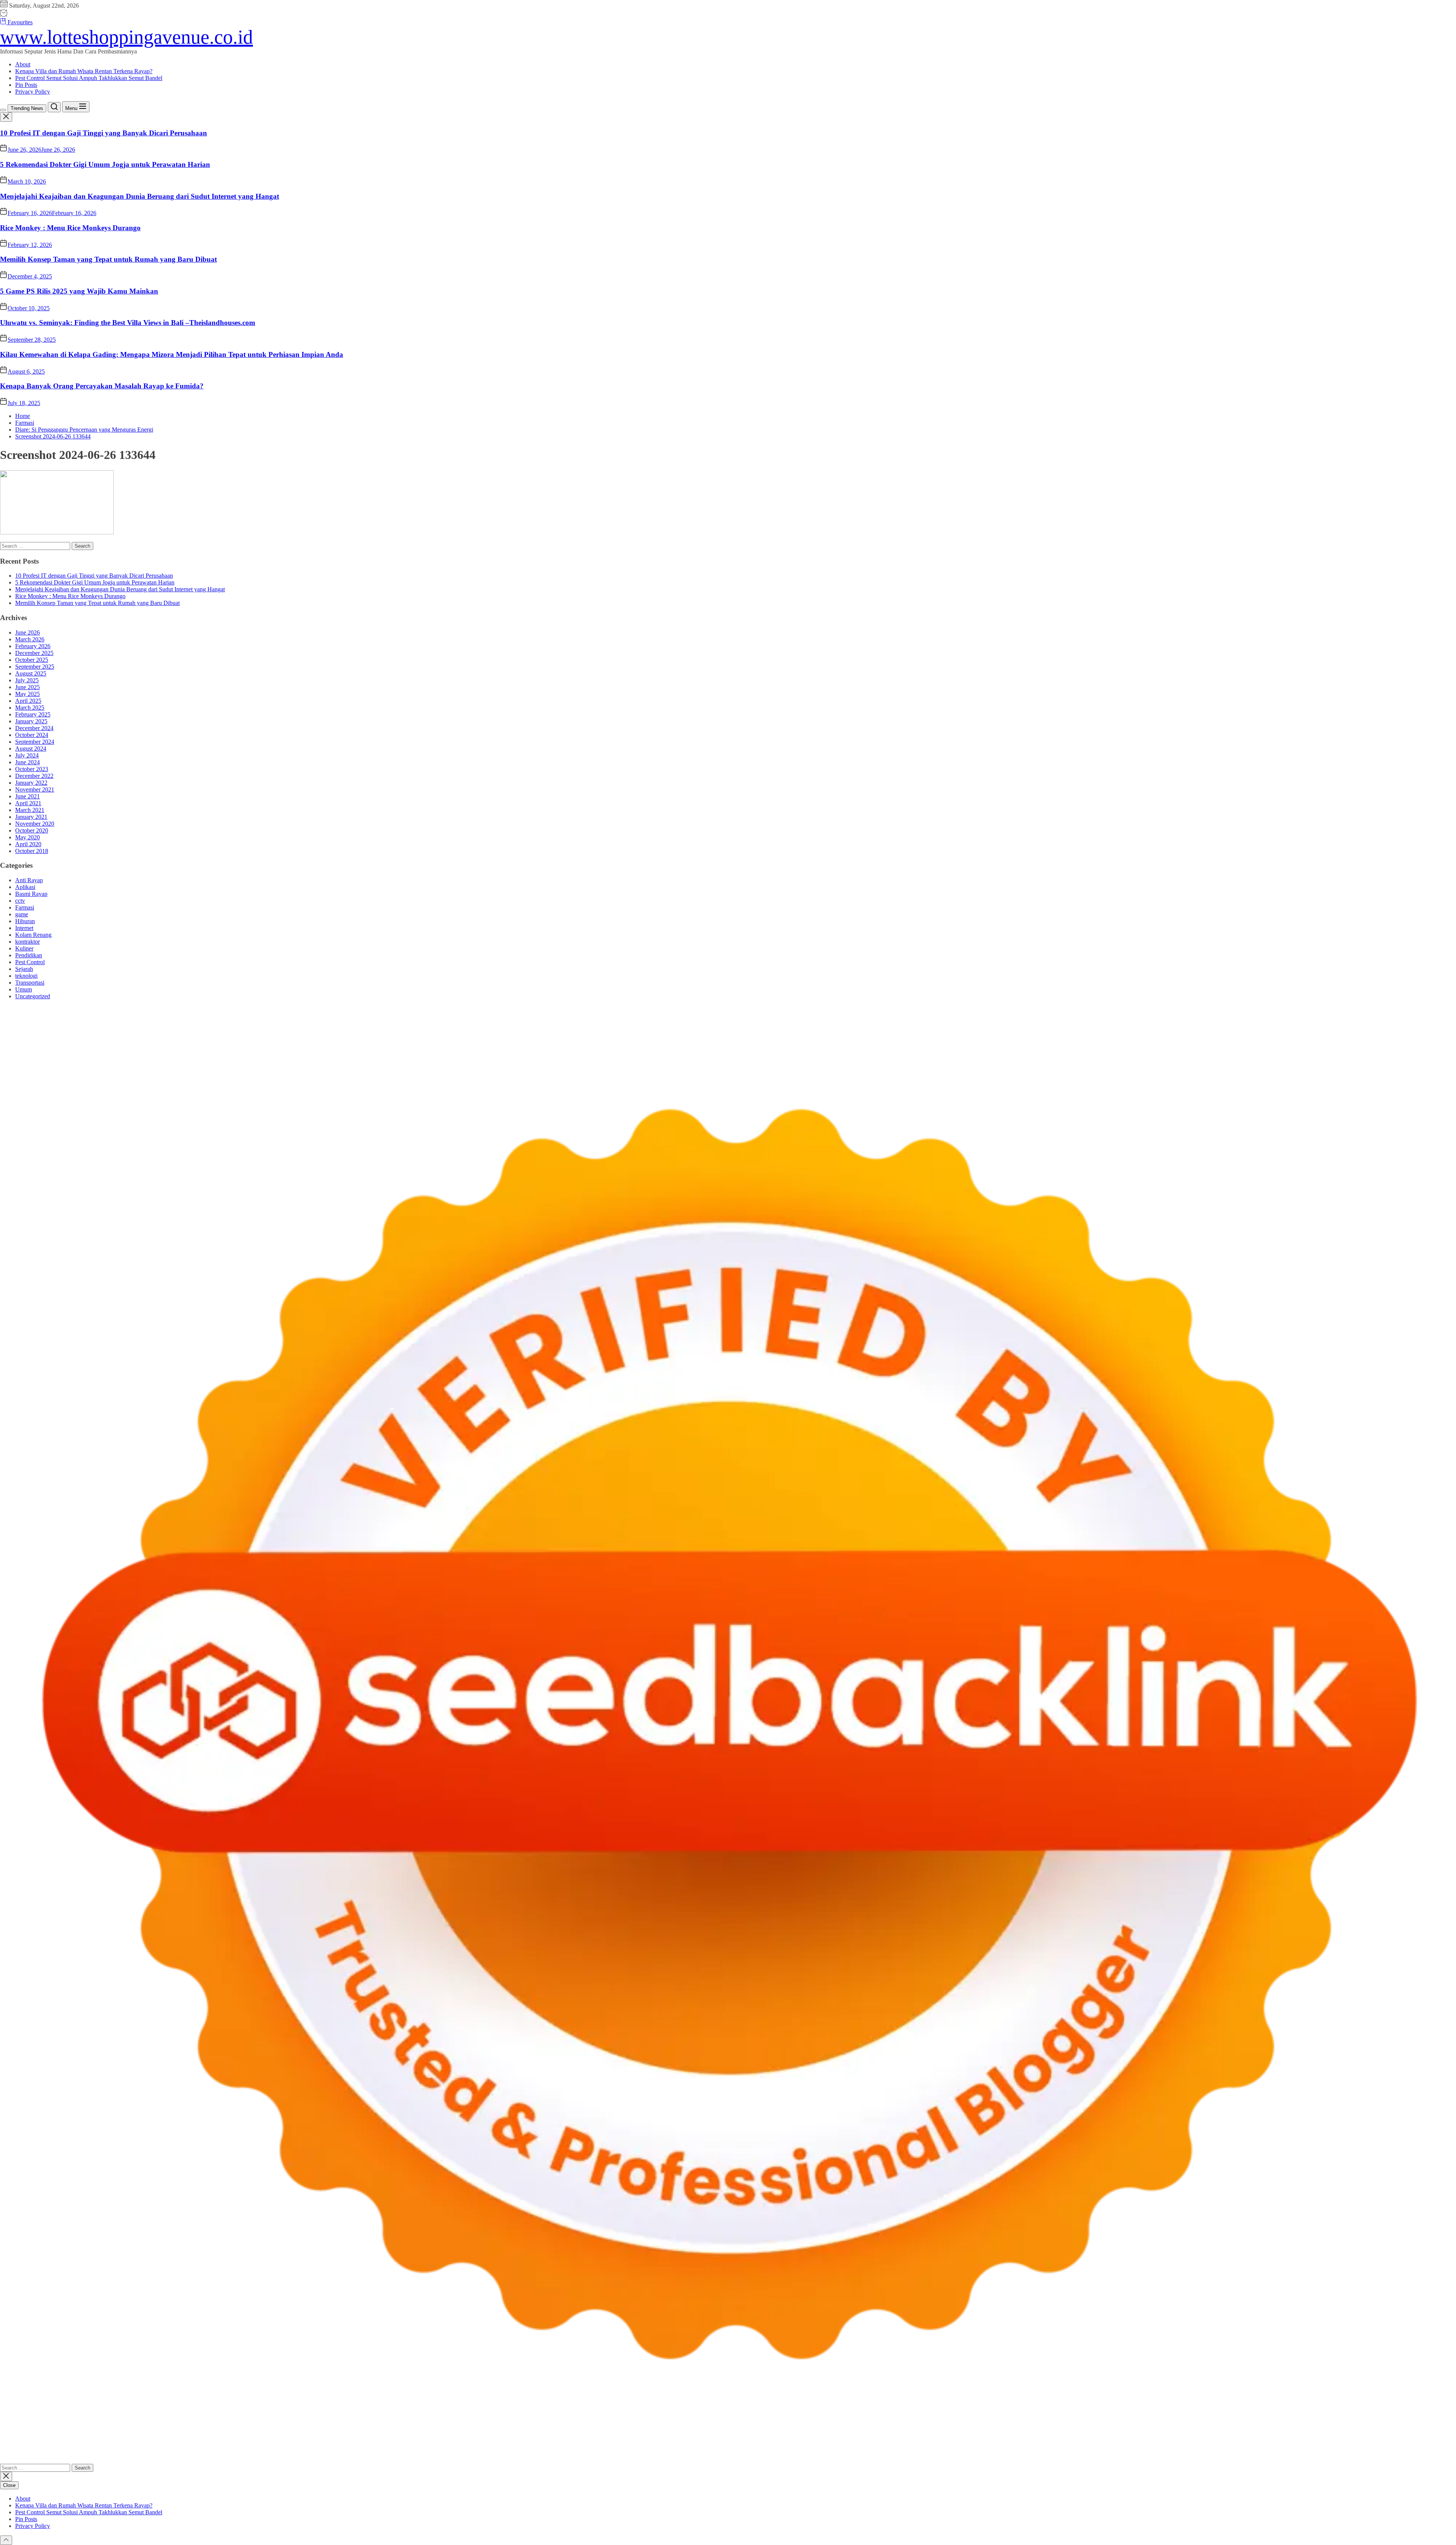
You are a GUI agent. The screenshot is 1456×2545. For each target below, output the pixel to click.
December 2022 (34, 776)
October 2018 (32, 851)
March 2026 (30, 639)
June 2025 (27, 687)
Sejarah (24, 969)
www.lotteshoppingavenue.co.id (126, 37)
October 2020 (32, 830)
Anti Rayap (29, 880)
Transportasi (30, 983)
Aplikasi (25, 887)
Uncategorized (33, 996)
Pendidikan (29, 955)
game (22, 914)
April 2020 (28, 844)
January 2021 (31, 817)
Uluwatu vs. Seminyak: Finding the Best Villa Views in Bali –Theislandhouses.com (128, 323)
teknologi (26, 976)
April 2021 (28, 803)
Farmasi (25, 907)
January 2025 (31, 721)
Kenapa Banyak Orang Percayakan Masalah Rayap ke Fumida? (102, 386)
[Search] (54, 107)
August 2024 (31, 749)
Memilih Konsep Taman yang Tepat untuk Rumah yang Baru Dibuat (108, 259)
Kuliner (24, 948)
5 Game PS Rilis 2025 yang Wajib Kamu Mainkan (79, 291)
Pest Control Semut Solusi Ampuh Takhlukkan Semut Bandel (89, 78)
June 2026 (27, 632)
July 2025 (27, 680)
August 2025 (31, 673)
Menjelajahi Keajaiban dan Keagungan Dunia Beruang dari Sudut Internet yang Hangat (140, 196)
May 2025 (27, 694)
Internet (24, 928)
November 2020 (35, 824)
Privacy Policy (33, 92)
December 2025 (34, 653)
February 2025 (33, 714)
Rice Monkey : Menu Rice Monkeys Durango (70, 228)
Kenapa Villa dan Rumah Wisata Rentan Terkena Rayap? (84, 71)
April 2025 (28, 701)
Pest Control (30, 962)
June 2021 (27, 796)
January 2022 (31, 783)
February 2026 (33, 646)
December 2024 (34, 728)
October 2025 (32, 660)
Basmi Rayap (31, 894)
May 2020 (27, 837)
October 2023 (32, 769)
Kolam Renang (33, 935)
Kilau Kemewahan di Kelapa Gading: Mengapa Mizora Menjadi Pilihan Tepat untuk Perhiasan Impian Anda (172, 354)
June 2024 (27, 762)
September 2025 (35, 667)
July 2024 (27, 755)
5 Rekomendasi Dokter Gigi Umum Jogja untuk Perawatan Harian (105, 164)
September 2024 (35, 742)
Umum (24, 989)
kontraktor (27, 942)
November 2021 (35, 789)
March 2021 (30, 810)
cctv (20, 901)
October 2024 (32, 735)
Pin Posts (26, 85)
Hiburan (25, 921)
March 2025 (30, 708)
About (23, 64)
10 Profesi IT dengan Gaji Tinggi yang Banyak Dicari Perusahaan (104, 133)
